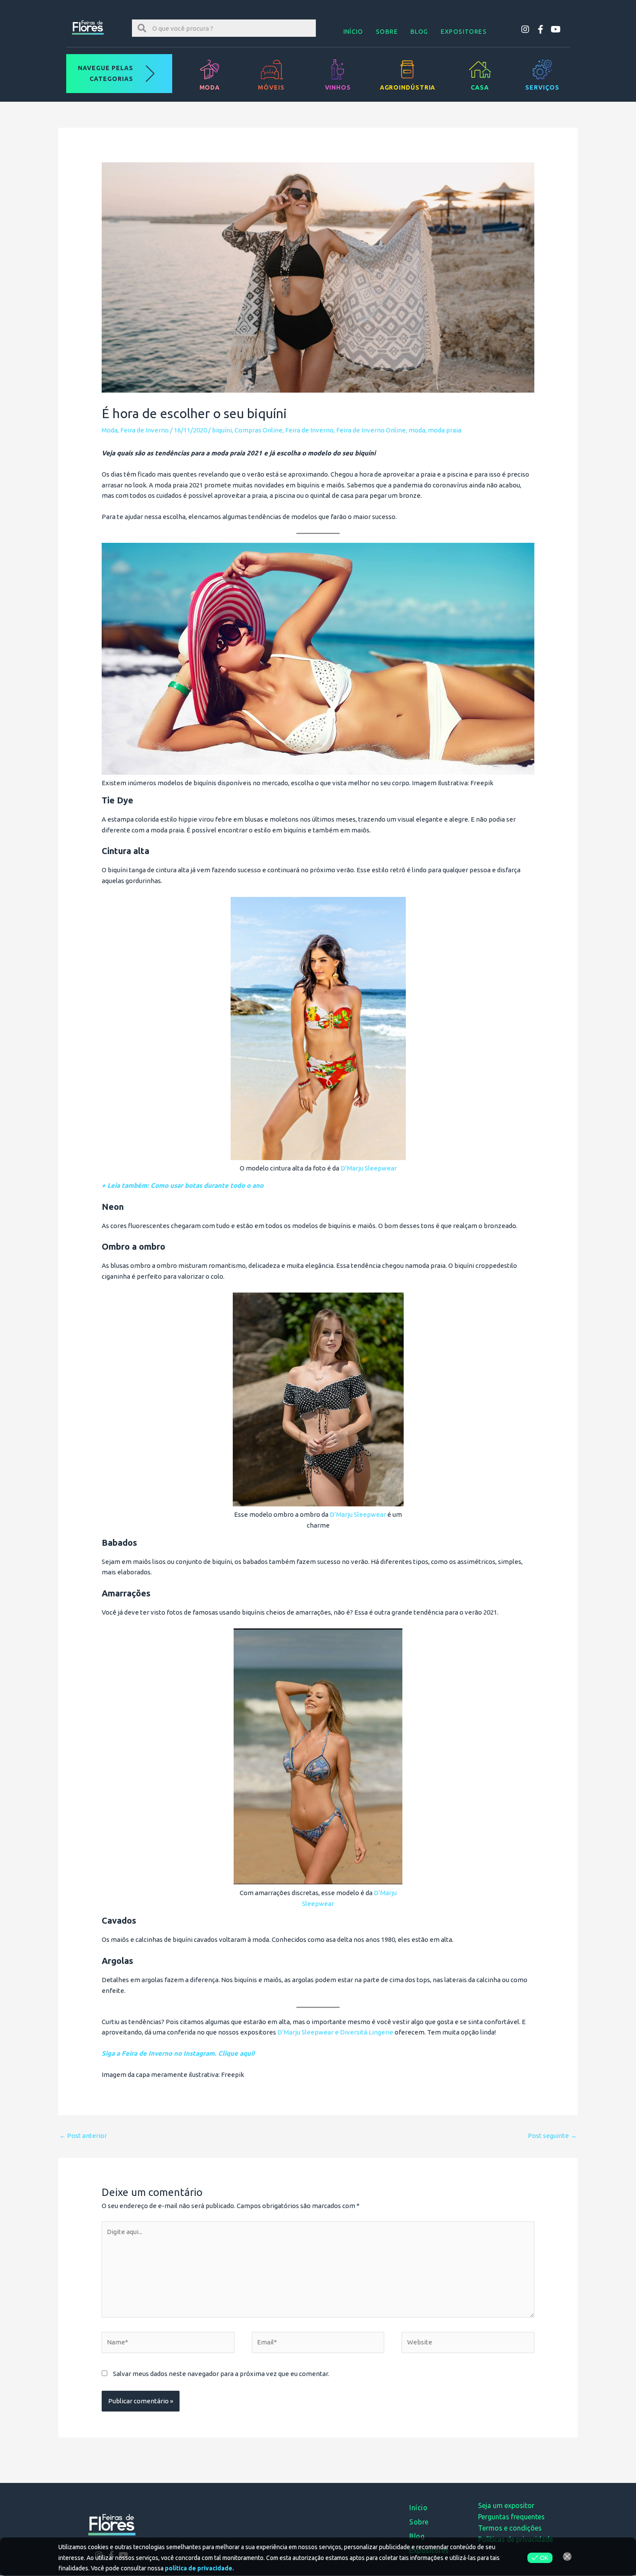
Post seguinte (552, 2136)
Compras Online (259, 430)
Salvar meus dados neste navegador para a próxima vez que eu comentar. (221, 2374)
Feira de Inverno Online (371, 430)
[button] (525, 29)
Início (353, 32)
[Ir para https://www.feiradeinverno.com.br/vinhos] (338, 74)
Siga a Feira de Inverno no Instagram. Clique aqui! (178, 2053)
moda (417, 430)
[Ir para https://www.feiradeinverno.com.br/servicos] (542, 74)
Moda (110, 430)
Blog (419, 32)
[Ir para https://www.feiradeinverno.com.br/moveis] (271, 74)
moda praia (445, 430)
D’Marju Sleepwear (369, 1168)
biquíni (222, 430)
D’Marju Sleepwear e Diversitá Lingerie (335, 2032)
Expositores (464, 32)
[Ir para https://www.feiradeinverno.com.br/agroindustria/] (407, 74)
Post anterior (83, 2136)
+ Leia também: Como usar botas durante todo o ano (183, 1185)
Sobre (387, 32)
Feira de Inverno (145, 430)
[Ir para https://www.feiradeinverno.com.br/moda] (210, 74)
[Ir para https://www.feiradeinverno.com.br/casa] (480, 74)
